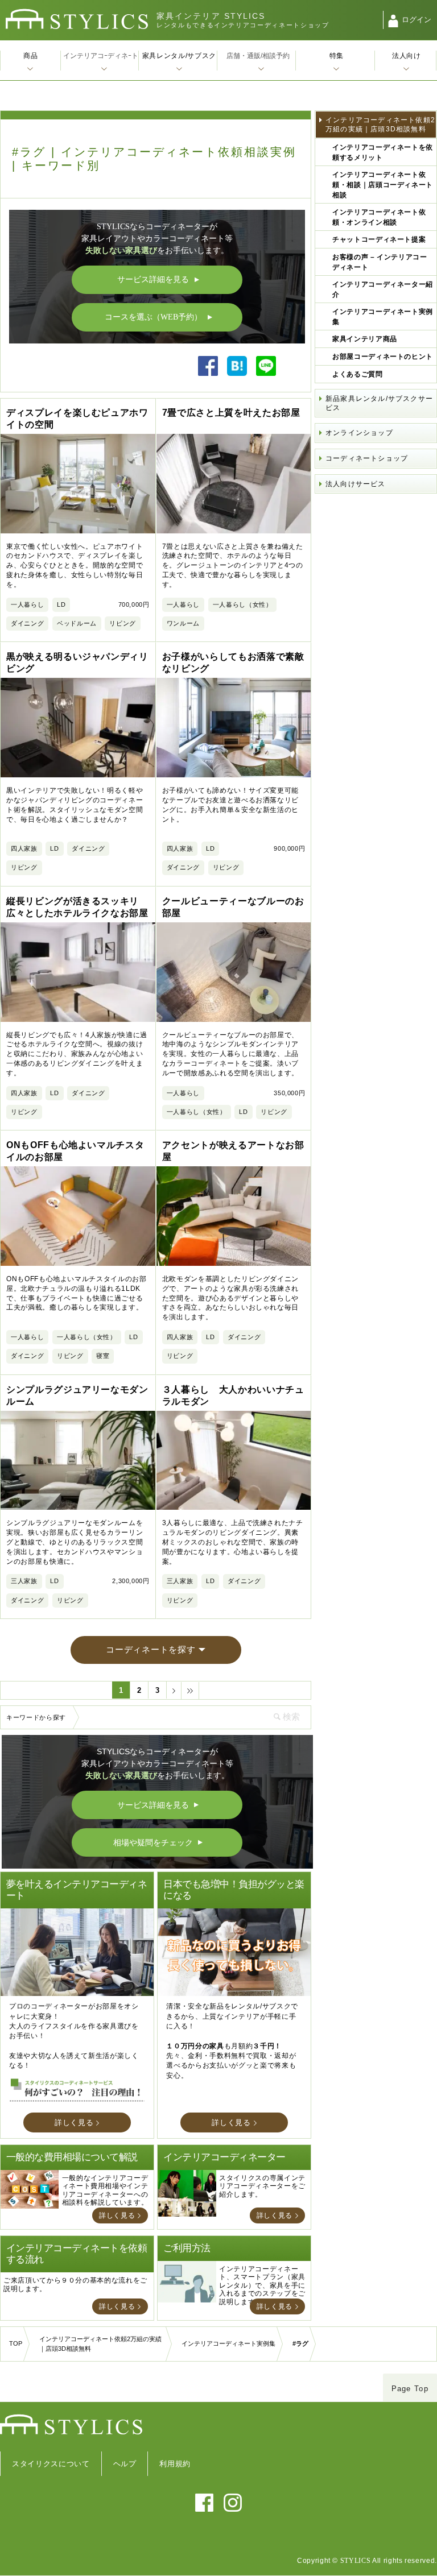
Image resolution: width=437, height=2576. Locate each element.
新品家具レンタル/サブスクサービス (379, 403)
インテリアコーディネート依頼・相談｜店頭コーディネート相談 (383, 185)
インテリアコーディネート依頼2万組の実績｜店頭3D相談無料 (380, 125)
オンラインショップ (359, 433)
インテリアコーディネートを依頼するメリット (383, 152)
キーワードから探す (36, 1717)
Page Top (410, 2389)
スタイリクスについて (51, 2464)
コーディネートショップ (367, 458)
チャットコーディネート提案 (379, 239)
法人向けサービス (356, 484)
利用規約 (175, 2464)
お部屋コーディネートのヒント (383, 357)
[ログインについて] (393, 21)
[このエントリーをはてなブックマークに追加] (237, 373)
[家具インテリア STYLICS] (77, 19)
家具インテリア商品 (365, 339)
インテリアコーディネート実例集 (383, 317)
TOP (16, 2343)
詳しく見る (74, 2122)
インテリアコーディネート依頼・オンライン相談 (379, 217)
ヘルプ (125, 2464)
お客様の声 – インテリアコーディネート (380, 262)
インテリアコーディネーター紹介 (383, 289)
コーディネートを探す (151, 1649)
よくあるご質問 (358, 374)
